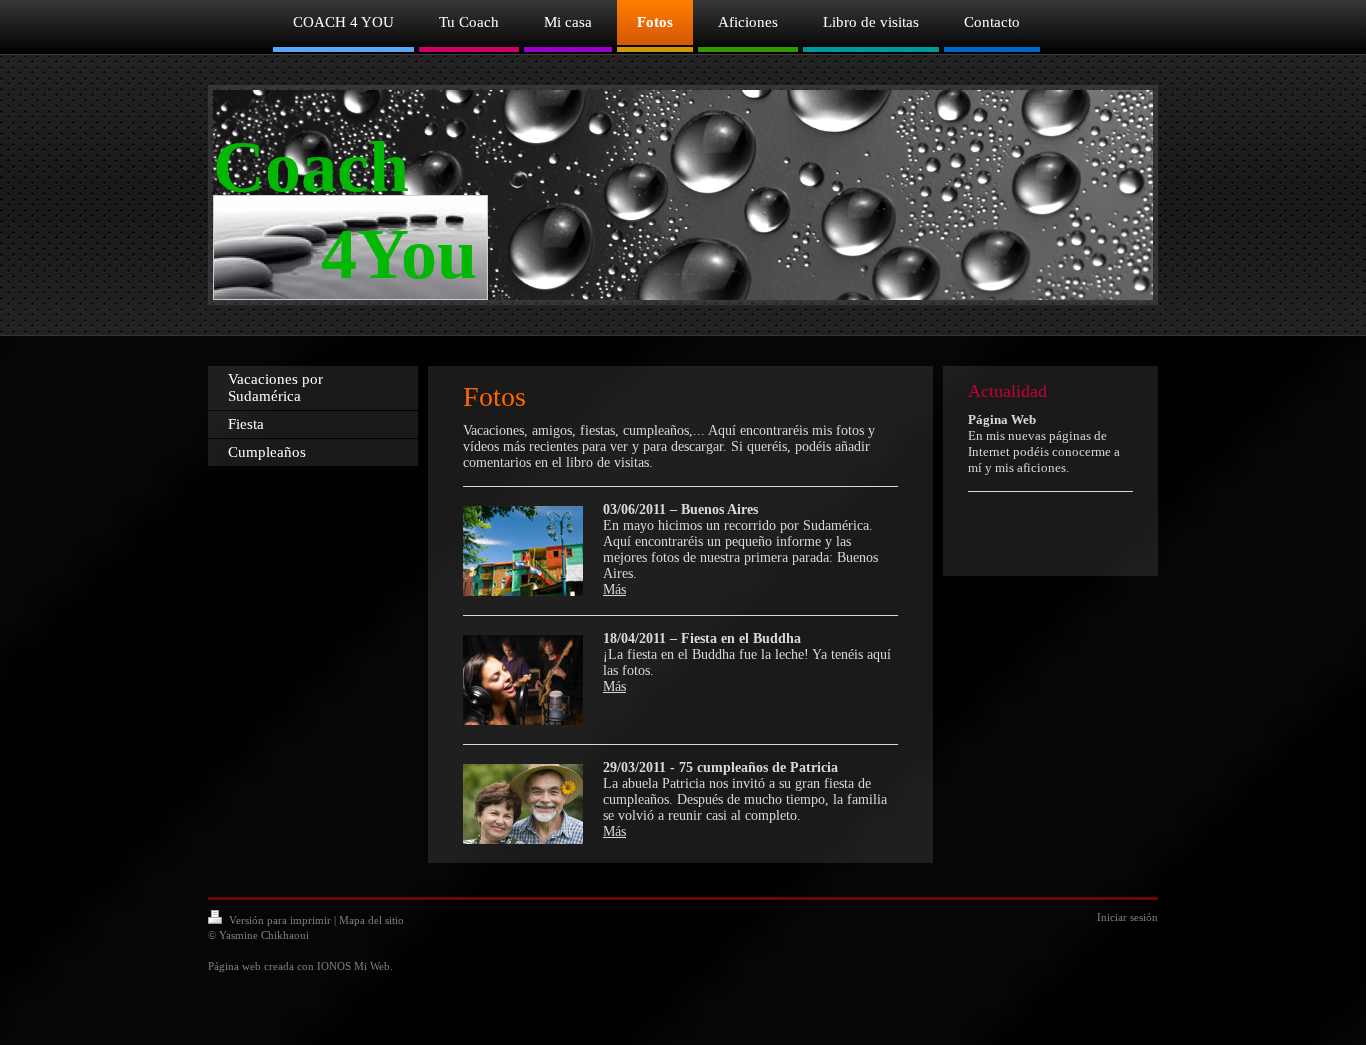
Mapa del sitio (371, 920)
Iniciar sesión (1127, 917)
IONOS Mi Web (353, 966)
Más (614, 589)
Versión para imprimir (280, 920)
